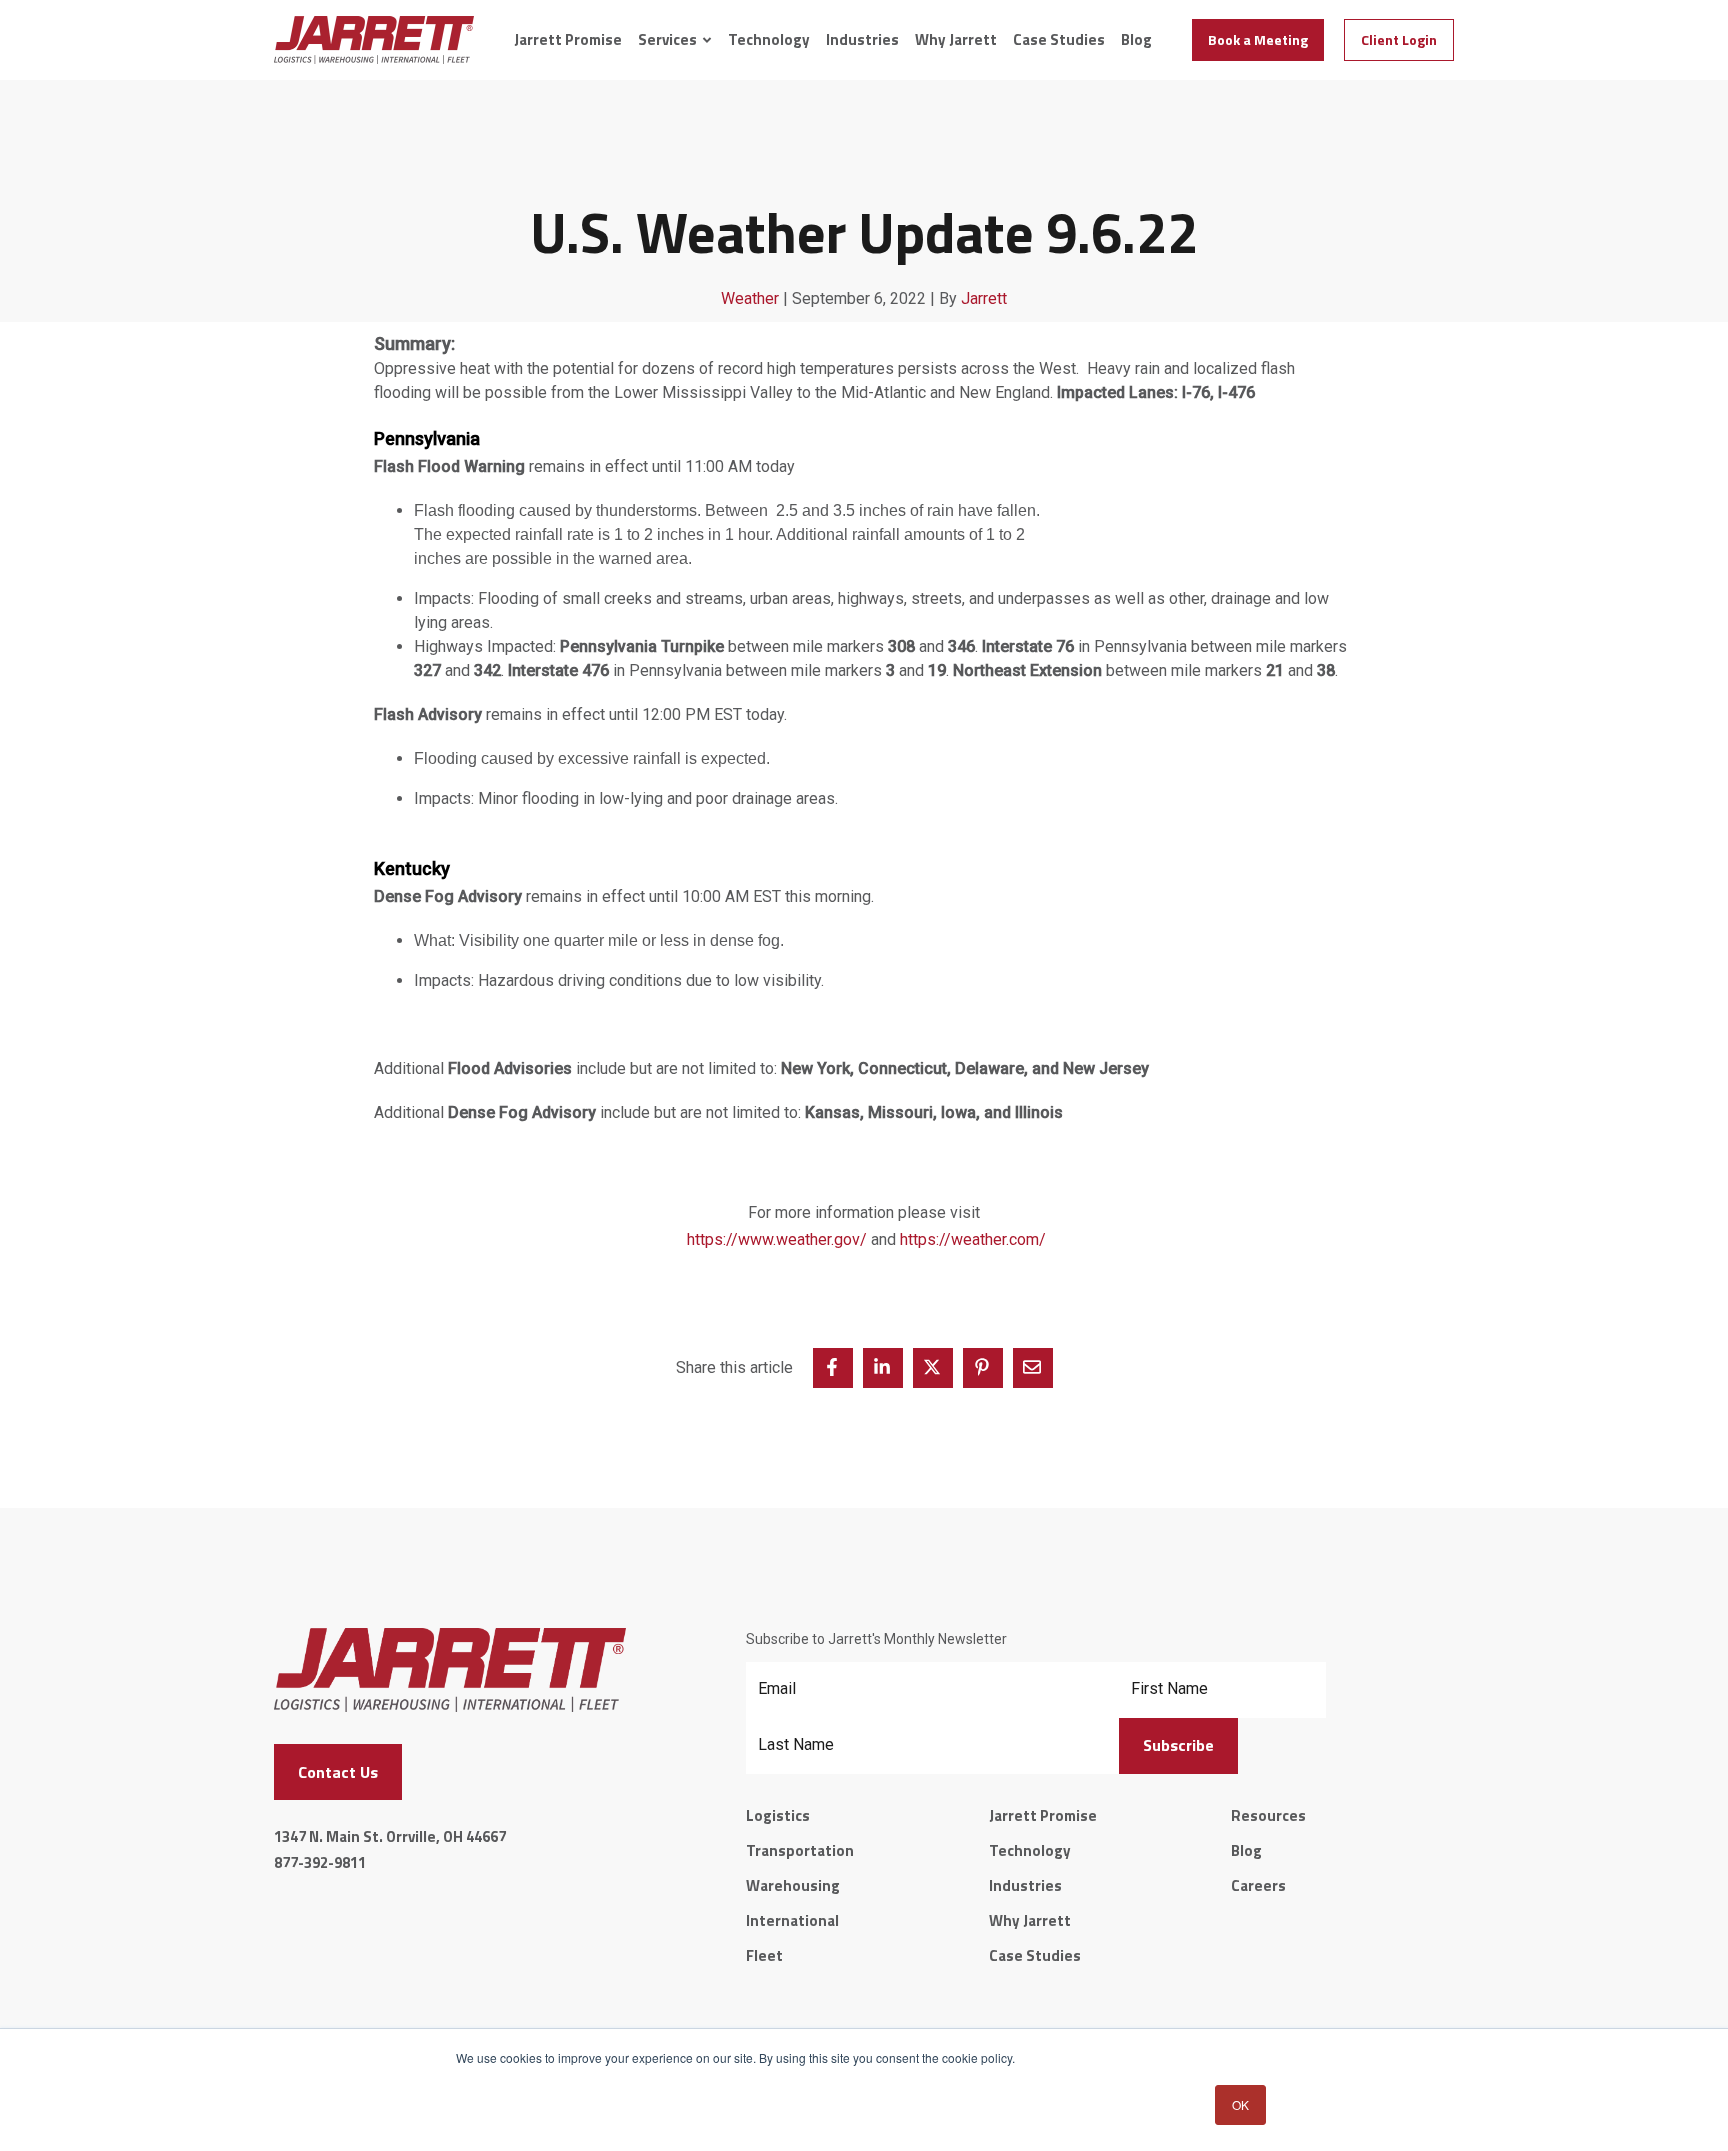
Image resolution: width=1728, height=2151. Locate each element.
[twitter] (933, 1368)
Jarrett (984, 298)
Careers (1258, 1885)
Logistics (778, 1815)
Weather (750, 298)
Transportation (800, 1850)
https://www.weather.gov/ (777, 1239)
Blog (1136, 40)
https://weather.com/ (973, 1239)
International (792, 1920)
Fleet (764, 1955)
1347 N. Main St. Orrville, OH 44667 (390, 1836)
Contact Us (338, 1772)
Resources (1268, 1815)
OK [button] (1240, 2104)
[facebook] (833, 1368)
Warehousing (793, 1885)
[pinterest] (983, 1368)
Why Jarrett (956, 40)
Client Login (1399, 39)
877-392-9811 (320, 1862)
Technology (769, 40)
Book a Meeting (1258, 39)
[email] (1033, 1368)
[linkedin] (883, 1368)
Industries (862, 40)
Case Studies (1059, 40)
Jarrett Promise (568, 40)
